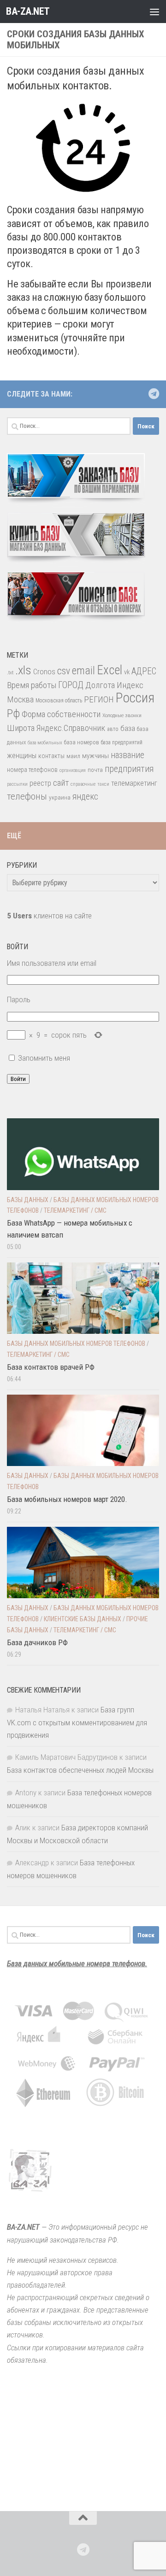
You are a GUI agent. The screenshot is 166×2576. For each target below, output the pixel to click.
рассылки (17, 784)
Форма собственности (61, 714)
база (128, 728)
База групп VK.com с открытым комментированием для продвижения (77, 1722)
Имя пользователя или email (52, 963)
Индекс (130, 685)
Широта (21, 728)
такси (103, 784)
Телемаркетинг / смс (75, 1210)
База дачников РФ (37, 1642)
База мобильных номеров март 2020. (67, 1499)
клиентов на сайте (49, 916)
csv (64, 671)
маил (73, 756)
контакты (51, 756)
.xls (23, 670)
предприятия (129, 769)
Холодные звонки (122, 715)
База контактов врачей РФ (51, 1367)
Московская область (59, 701)
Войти (18, 1079)
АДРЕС (144, 671)
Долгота (100, 685)
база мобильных (45, 743)
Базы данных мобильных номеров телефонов (76, 1343)
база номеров (82, 742)
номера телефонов (32, 770)
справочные (83, 784)
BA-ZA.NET (28, 11)
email (83, 671)
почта (95, 770)
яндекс (85, 797)
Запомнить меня (44, 1058)
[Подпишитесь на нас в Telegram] (154, 394)
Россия (135, 698)
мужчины (95, 756)
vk (127, 672)
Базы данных (28, 1200)
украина (60, 797)
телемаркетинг (134, 783)
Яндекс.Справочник (71, 728)
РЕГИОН (99, 699)
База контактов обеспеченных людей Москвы (80, 1770)
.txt (10, 672)
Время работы (32, 685)
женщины (22, 756)
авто (113, 729)
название (127, 755)
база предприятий (122, 742)
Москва (20, 699)
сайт (61, 783)
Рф (13, 713)
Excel (110, 670)
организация (73, 770)
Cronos (44, 672)
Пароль (19, 999)
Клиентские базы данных (83, 1619)
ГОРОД (71, 685)
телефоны (27, 796)
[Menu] (154, 12)
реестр (40, 783)
